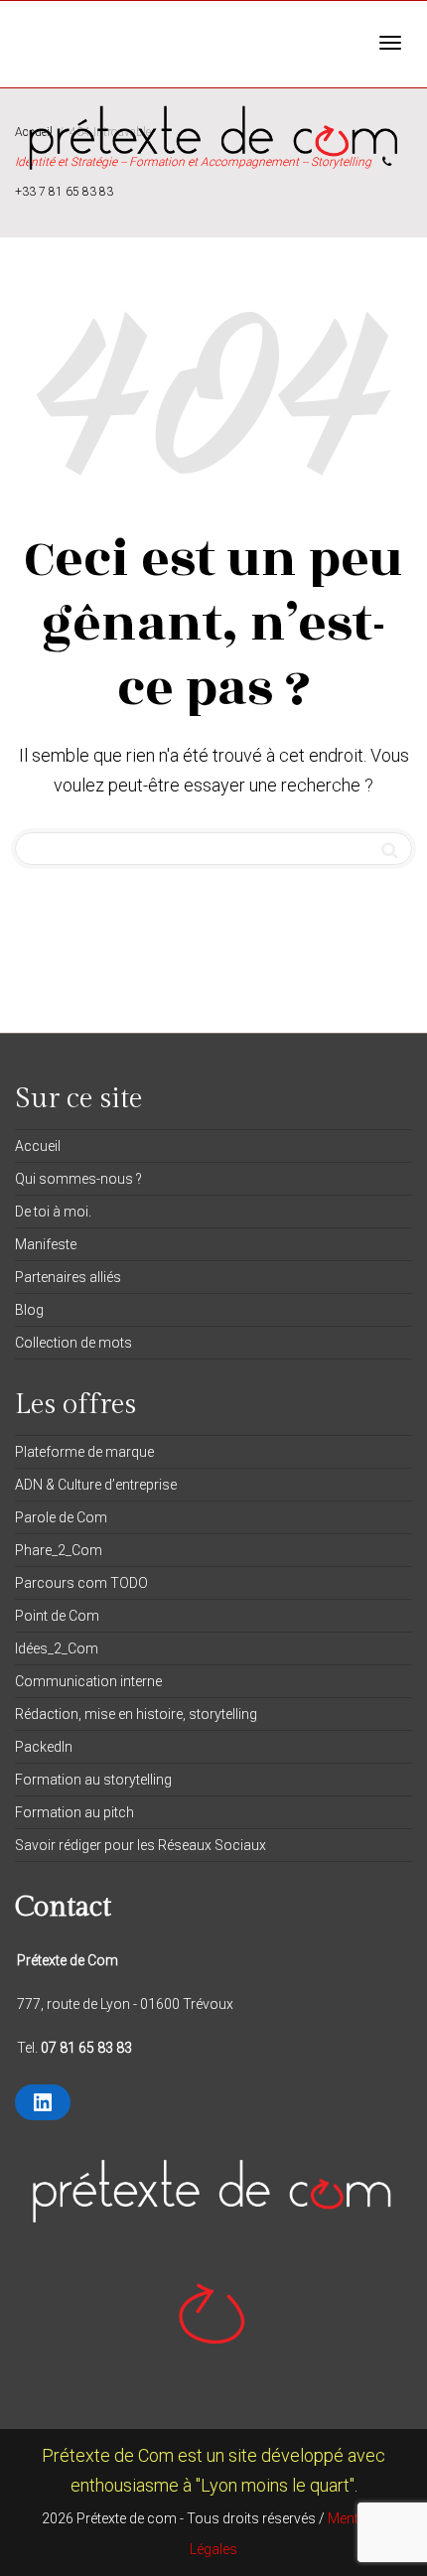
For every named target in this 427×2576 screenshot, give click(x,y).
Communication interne (88, 1681)
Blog (29, 1310)
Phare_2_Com (59, 1550)
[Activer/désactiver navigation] (390, 43)
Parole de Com (61, 1517)
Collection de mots (73, 1343)
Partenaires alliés (68, 1277)
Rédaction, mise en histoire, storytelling (136, 1714)
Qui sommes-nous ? (78, 1179)
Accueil (38, 1146)
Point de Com (57, 1616)
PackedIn (44, 1747)
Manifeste (46, 1244)
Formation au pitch (74, 1812)
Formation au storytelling (93, 1780)
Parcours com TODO (81, 1583)
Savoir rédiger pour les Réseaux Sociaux (141, 1845)
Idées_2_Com (57, 1648)
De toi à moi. (53, 1212)
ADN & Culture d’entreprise (96, 1485)
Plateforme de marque (84, 1452)
